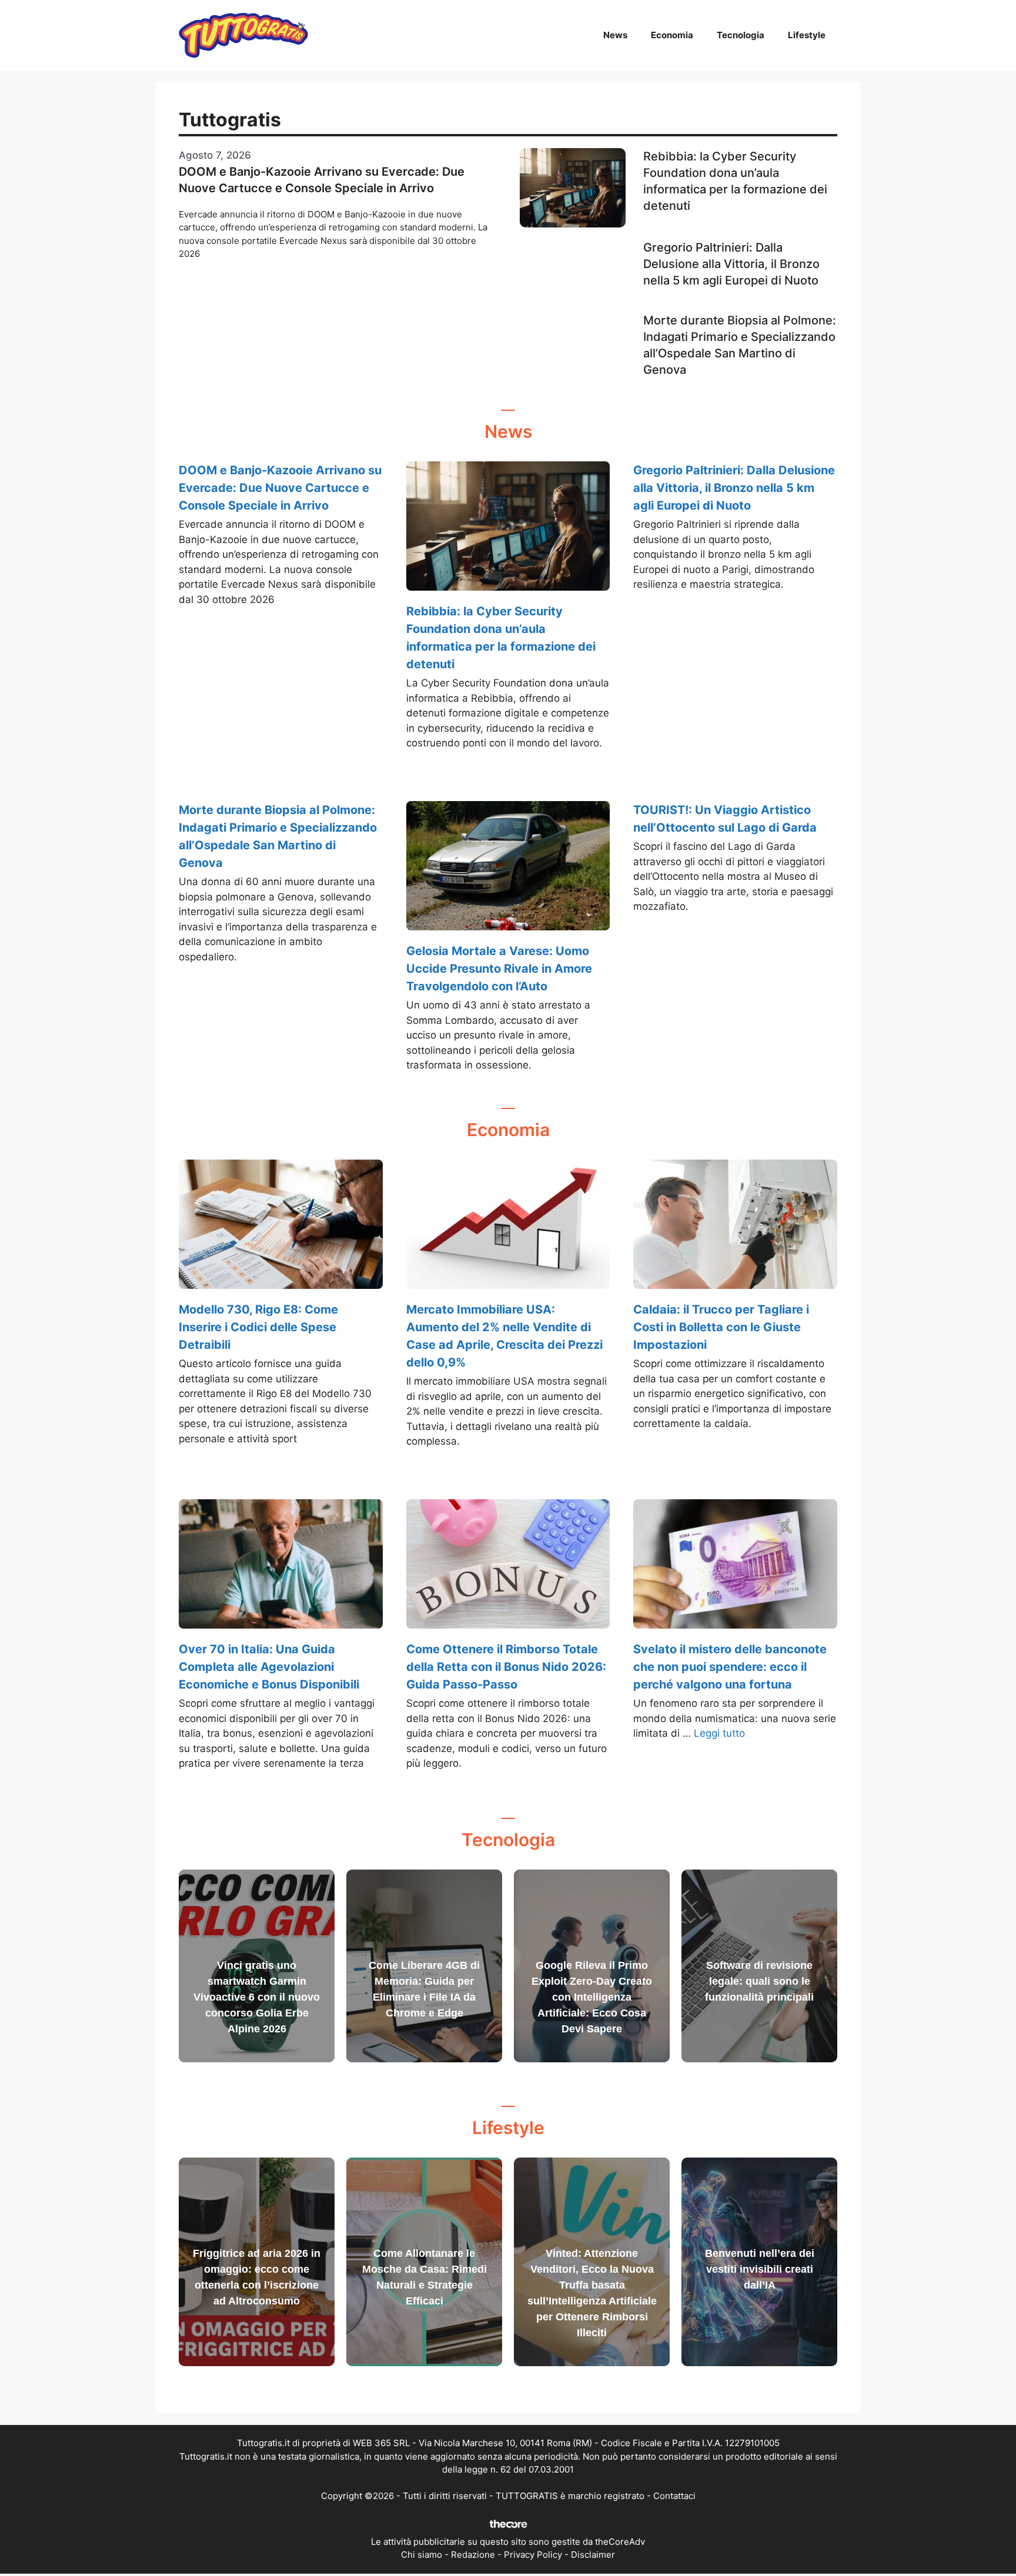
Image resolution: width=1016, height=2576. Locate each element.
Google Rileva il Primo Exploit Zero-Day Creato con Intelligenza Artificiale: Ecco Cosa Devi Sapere (592, 1997)
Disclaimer (593, 2555)
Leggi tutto (719, 1733)
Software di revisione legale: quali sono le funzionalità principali (759, 1981)
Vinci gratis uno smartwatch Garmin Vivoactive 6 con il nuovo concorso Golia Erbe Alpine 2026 (257, 1997)
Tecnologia (741, 35)
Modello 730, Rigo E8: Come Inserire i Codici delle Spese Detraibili (258, 1327)
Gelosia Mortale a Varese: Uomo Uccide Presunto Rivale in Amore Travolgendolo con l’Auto (499, 969)
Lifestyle (807, 35)
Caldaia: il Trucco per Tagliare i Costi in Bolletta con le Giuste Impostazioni (721, 1327)
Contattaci (674, 2496)
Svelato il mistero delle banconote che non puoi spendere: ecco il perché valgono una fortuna (730, 1667)
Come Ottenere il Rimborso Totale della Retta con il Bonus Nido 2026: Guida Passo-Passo (506, 1667)
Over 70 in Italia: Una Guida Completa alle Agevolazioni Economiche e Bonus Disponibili (269, 1667)
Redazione (473, 2555)
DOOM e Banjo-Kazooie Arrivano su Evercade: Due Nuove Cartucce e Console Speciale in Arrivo (280, 488)
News (615, 35)
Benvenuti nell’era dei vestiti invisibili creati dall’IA (760, 2269)
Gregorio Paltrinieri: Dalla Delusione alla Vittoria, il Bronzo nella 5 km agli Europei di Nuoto (731, 264)
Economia (672, 35)
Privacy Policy (533, 2555)
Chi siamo (422, 2555)
